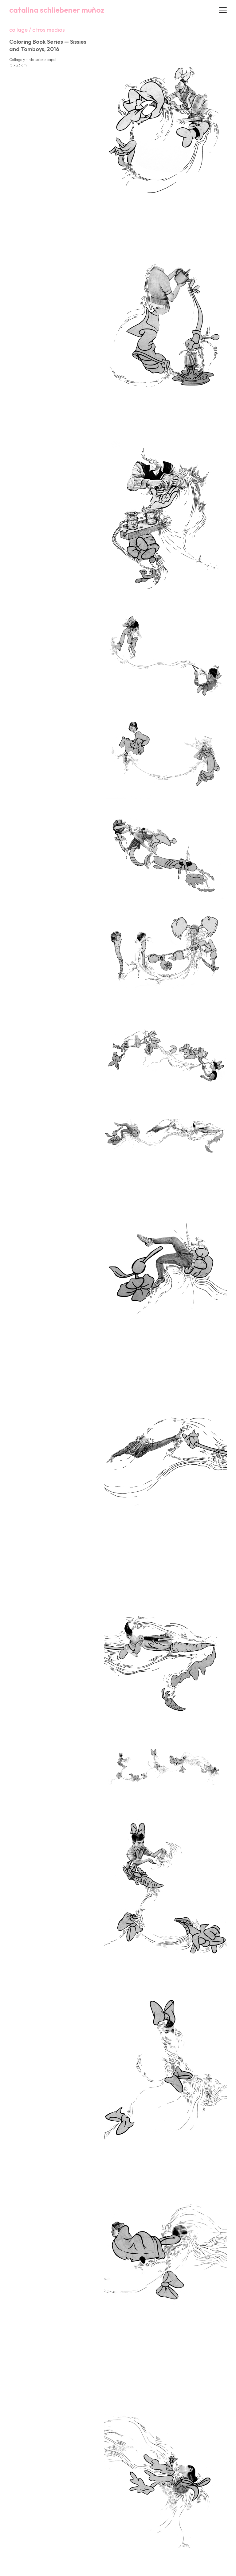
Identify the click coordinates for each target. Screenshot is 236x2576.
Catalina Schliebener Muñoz (57, 10)
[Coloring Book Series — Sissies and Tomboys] (165, 123)
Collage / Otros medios (37, 30)
